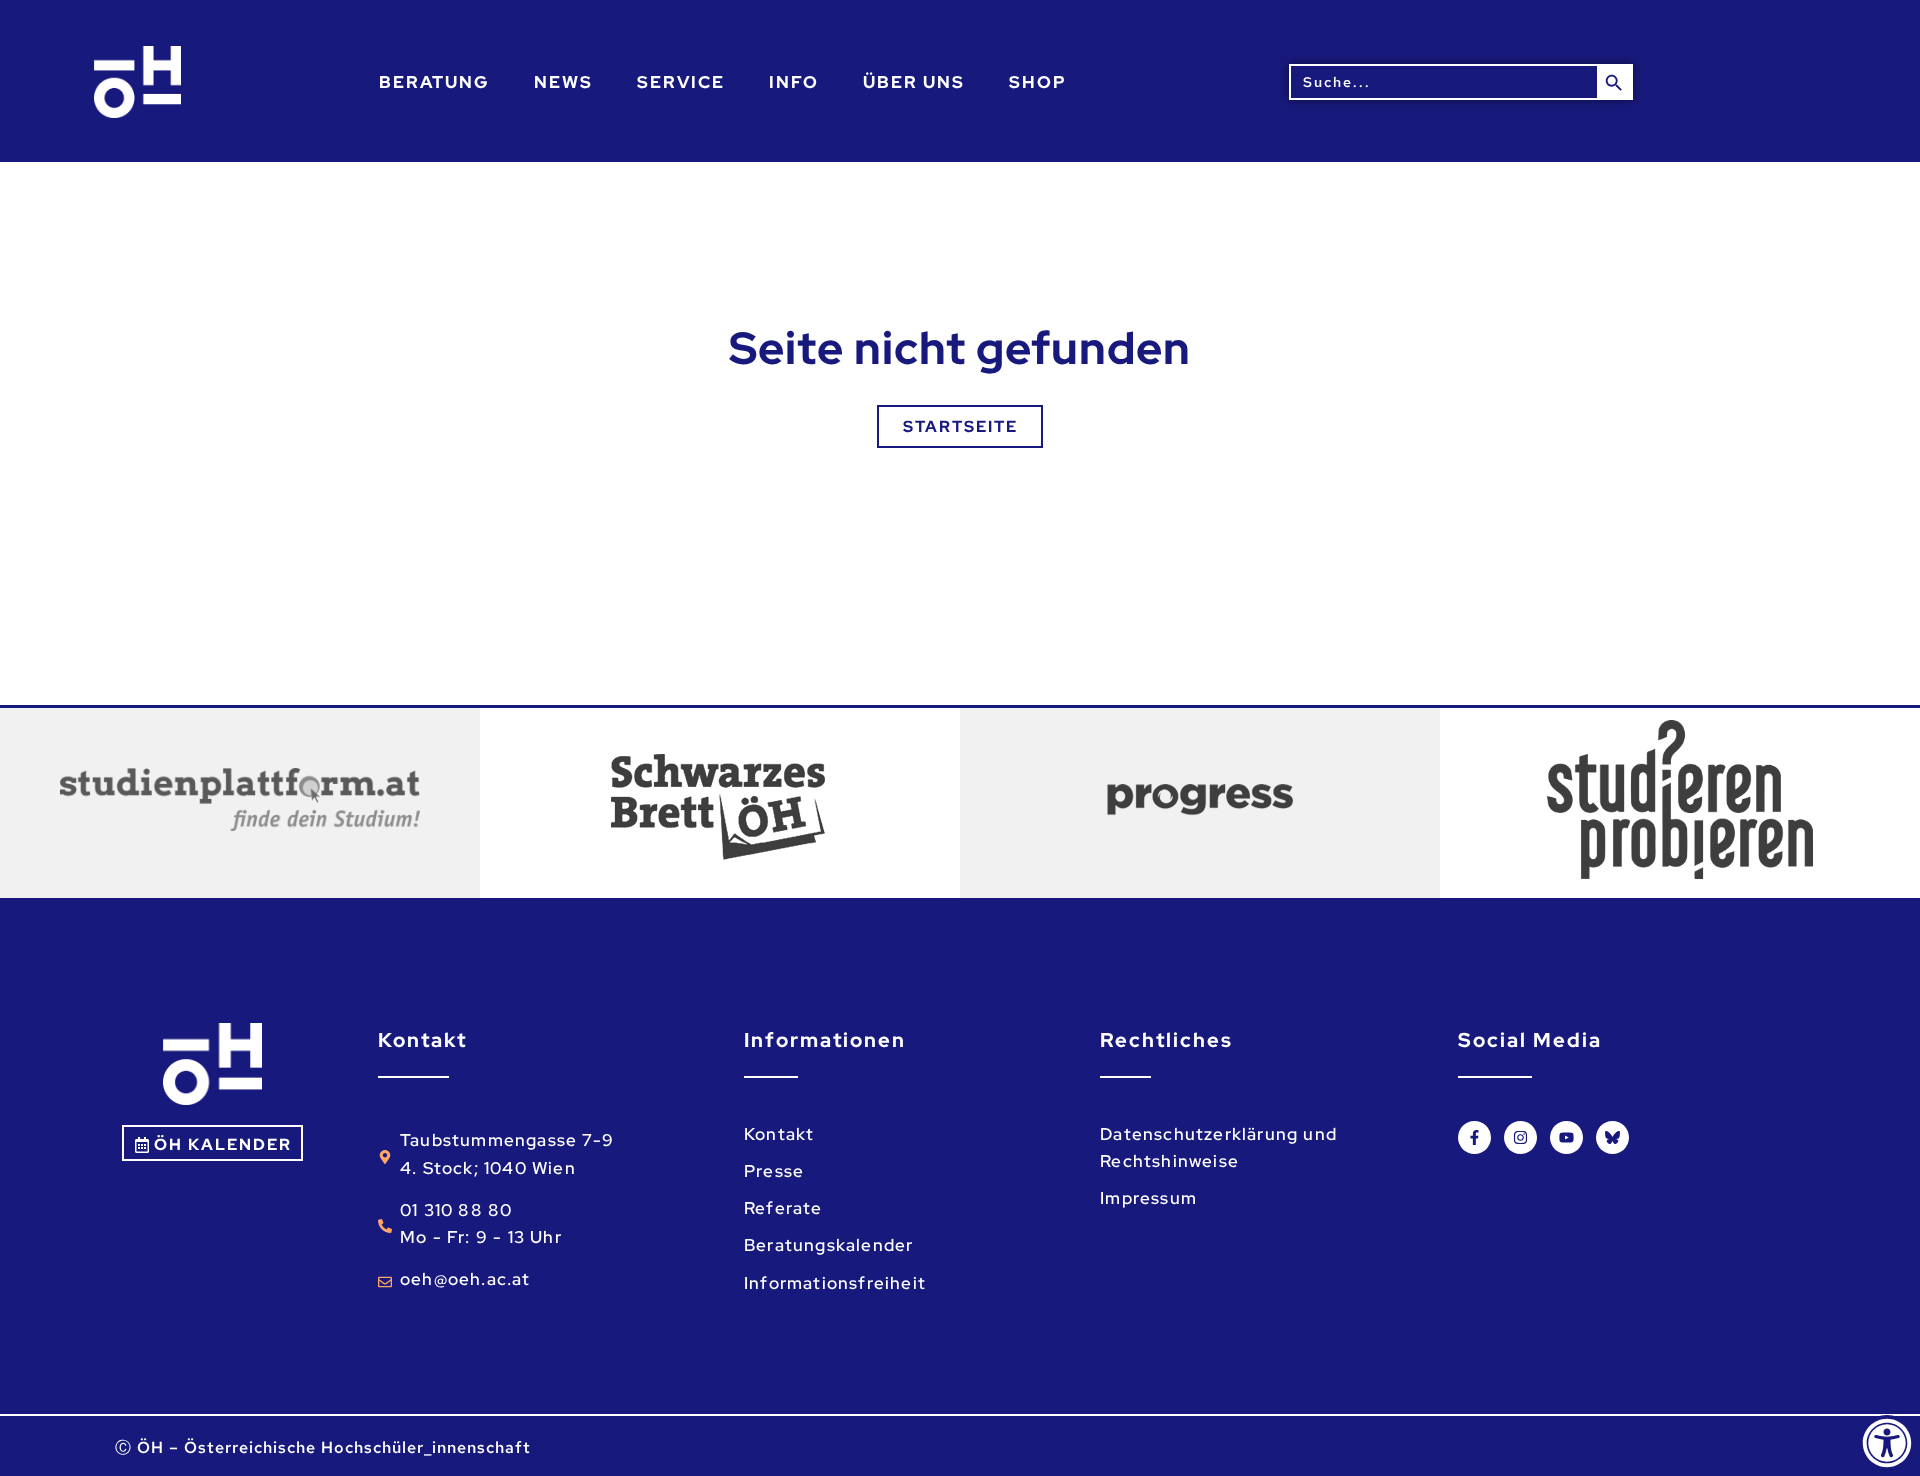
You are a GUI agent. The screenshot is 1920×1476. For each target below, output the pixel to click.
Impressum (1148, 1198)
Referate (783, 1208)
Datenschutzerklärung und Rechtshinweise (1218, 1147)
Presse (774, 1171)
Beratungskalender (828, 1245)
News (563, 82)
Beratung (434, 82)
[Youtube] (1566, 1137)
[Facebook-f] (1474, 1137)
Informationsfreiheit (835, 1283)
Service (681, 82)
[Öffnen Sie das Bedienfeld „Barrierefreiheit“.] (1887, 1443)
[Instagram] (1520, 1137)
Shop (1038, 82)
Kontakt (779, 1134)
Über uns (914, 82)
